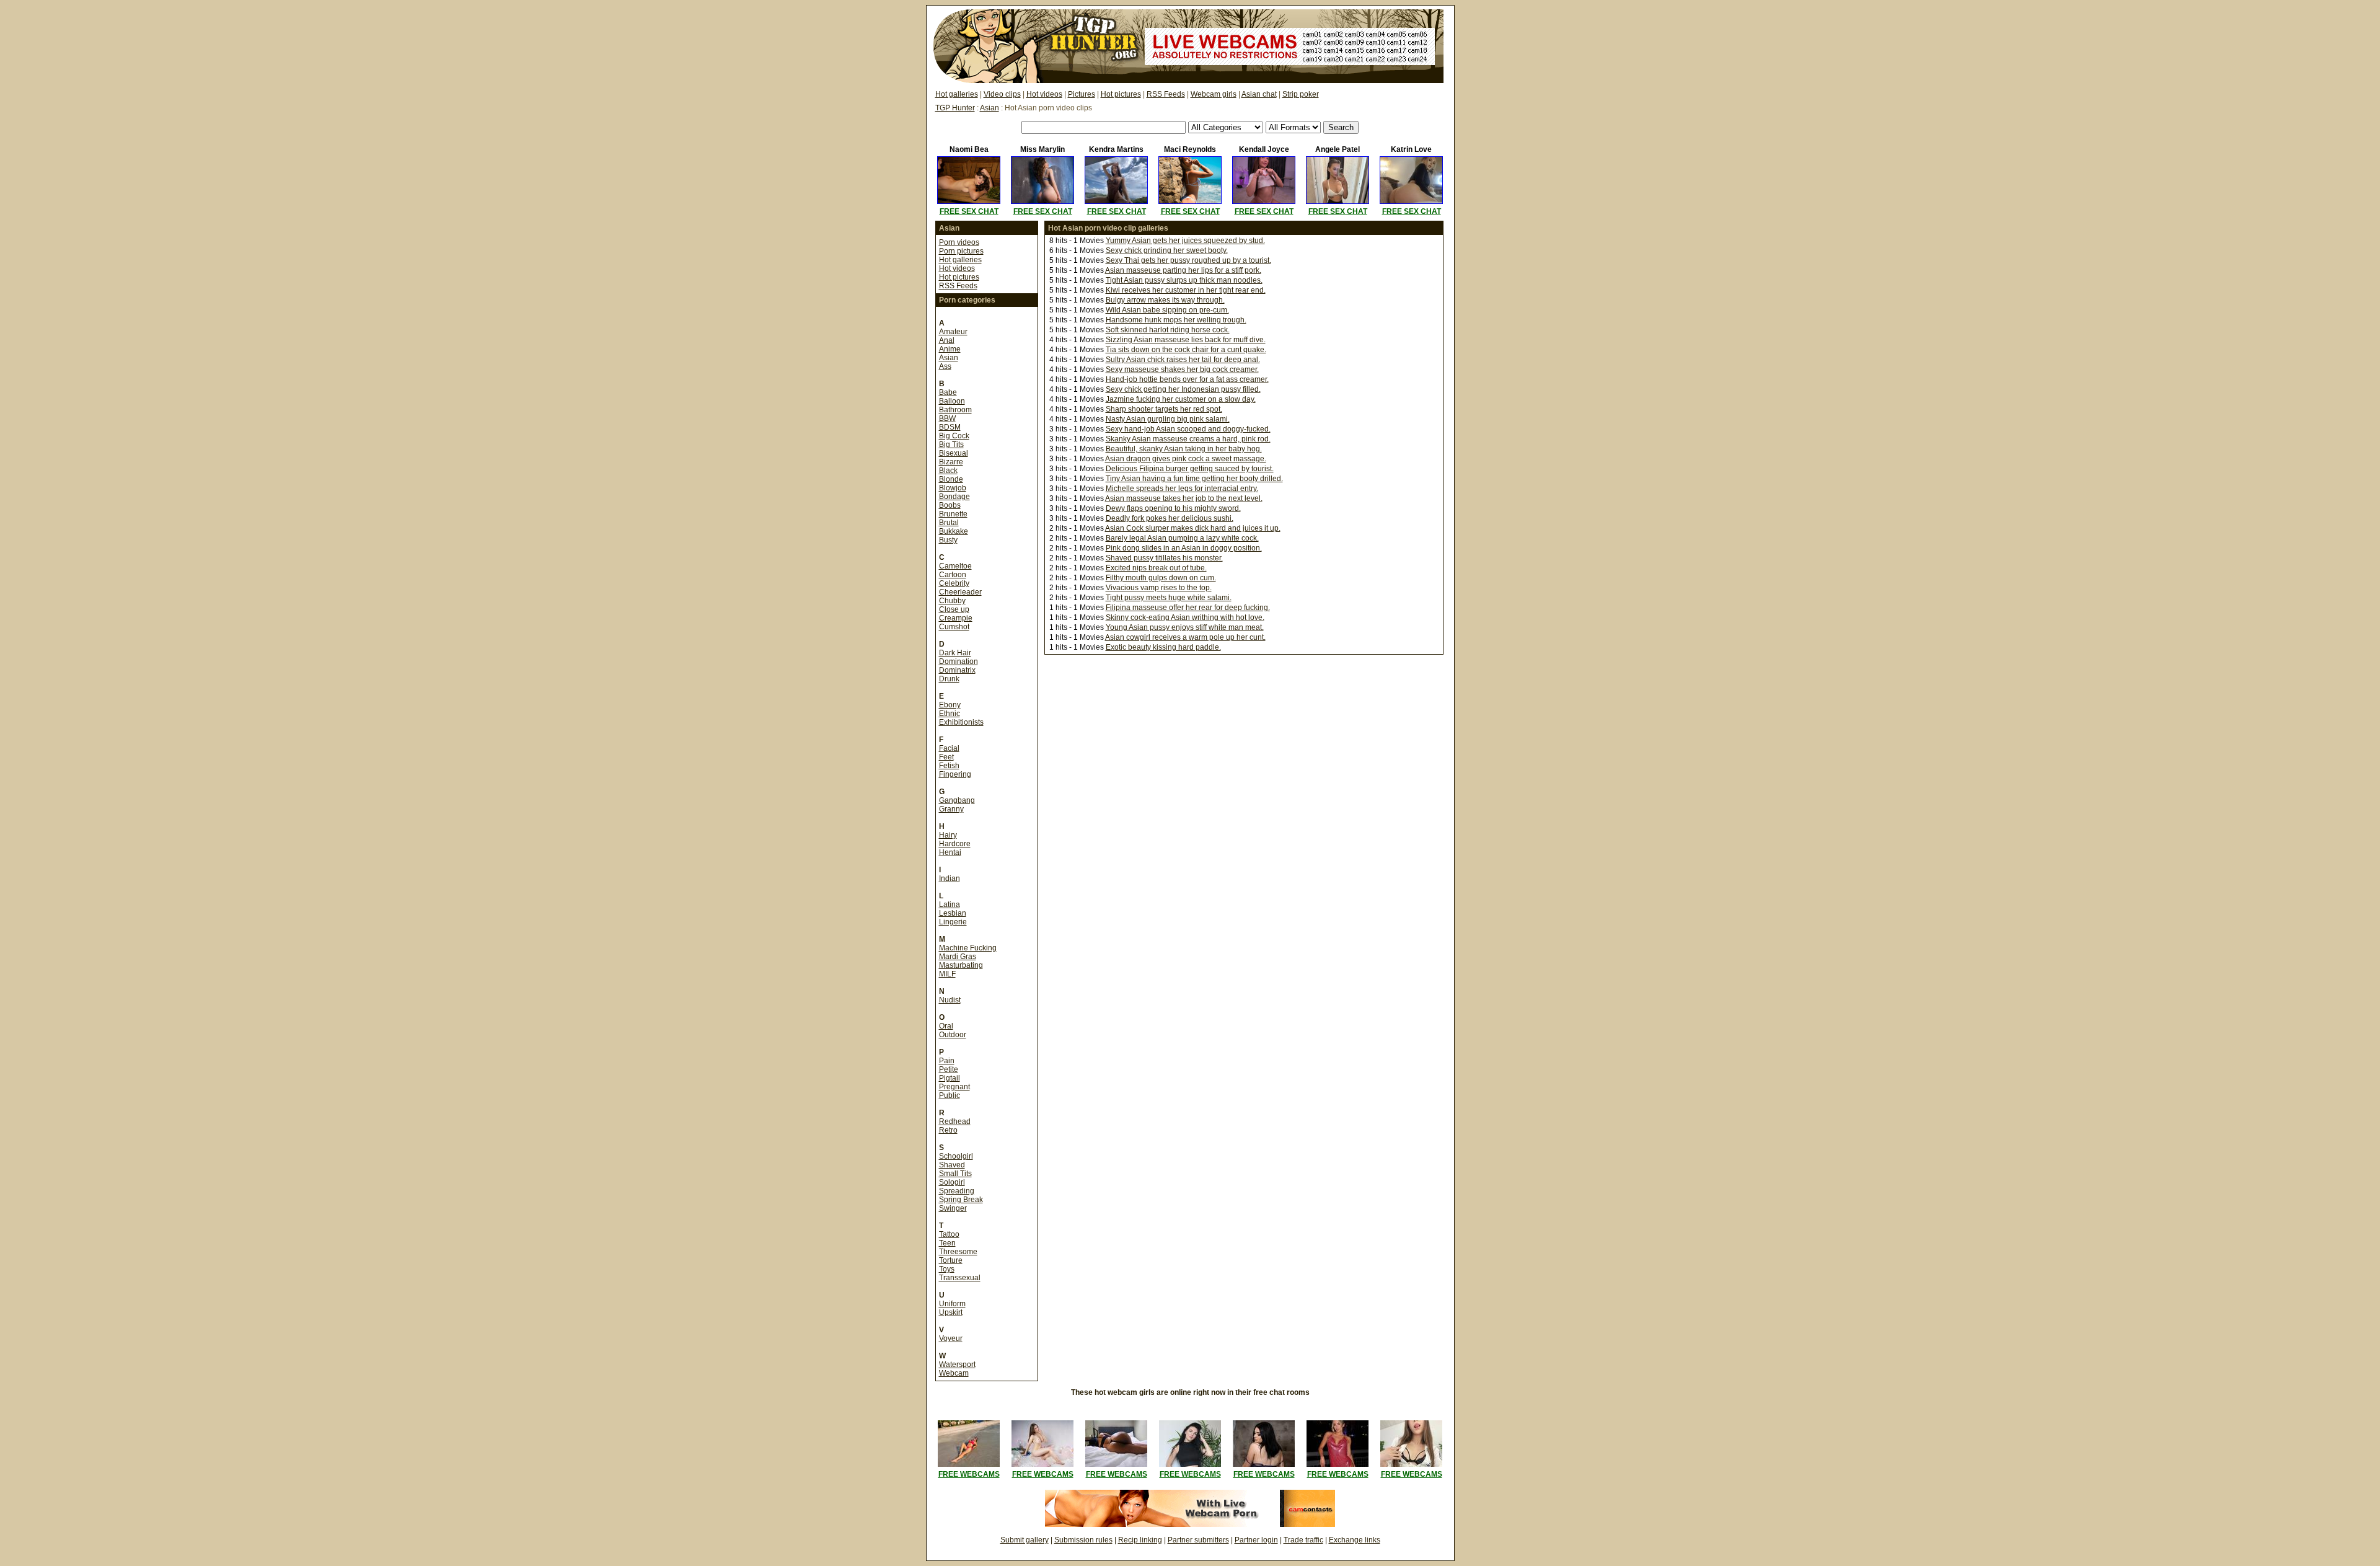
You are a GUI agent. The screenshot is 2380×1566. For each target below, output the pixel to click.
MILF (947, 974)
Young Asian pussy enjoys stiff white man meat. (1185, 627)
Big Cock (954, 436)
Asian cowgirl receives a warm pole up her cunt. (1185, 637)
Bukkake (954, 531)
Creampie (956, 618)
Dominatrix (957, 670)
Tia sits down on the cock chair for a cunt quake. (1186, 350)
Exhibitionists (961, 722)
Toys (947, 1269)
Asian (989, 108)
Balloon (952, 401)
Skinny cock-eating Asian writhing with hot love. (1185, 617)
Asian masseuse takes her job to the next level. (1184, 498)
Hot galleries (957, 94)
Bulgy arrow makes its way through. (1165, 300)
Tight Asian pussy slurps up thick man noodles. (1184, 280)
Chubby (952, 601)
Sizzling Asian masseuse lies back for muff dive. (1186, 340)
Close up (954, 609)
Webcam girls (1214, 94)
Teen (947, 1243)
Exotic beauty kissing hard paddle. (1163, 647)
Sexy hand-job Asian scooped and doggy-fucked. (1188, 429)
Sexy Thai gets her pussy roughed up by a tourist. (1188, 260)
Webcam (954, 1373)
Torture (951, 1260)
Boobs (950, 505)
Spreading (957, 1191)
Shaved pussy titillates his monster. (1164, 558)
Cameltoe (955, 566)
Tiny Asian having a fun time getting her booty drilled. (1194, 479)
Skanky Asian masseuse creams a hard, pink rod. (1188, 439)
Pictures (1082, 94)
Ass (945, 366)
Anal (947, 340)
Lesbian (953, 913)
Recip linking (1140, 1540)
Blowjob (953, 488)
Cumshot (954, 627)
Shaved (952, 1165)
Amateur (953, 332)
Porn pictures (961, 251)
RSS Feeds (1166, 94)
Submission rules (1083, 1540)
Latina (950, 905)
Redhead (955, 1121)
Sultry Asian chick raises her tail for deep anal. (1183, 360)
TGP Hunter (955, 108)
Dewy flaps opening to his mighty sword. (1173, 508)
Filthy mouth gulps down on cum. (1161, 578)
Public (950, 1095)
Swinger (953, 1208)
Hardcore (955, 844)
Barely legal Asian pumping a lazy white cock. (1182, 538)
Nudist (950, 1000)
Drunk (949, 679)
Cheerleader (960, 592)
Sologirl (952, 1182)
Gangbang (957, 800)
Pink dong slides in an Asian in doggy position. (1184, 548)
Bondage (954, 497)
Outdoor (953, 1035)
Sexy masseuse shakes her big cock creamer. (1182, 369)
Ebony (950, 705)
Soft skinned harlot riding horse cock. (1168, 330)
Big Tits (951, 445)
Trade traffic (1303, 1540)
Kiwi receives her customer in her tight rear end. (1186, 290)
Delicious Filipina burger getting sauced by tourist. (1190, 469)
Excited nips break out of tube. (1156, 568)
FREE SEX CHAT (969, 211)
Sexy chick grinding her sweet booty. (1167, 250)
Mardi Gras (958, 957)
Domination (959, 661)
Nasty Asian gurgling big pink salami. (1168, 419)
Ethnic (950, 714)
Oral (946, 1026)
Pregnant (954, 1087)
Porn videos (959, 242)
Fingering (955, 774)
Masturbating (961, 965)
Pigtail (950, 1078)
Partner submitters (1198, 1540)
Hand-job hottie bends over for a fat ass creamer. (1187, 379)
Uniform (952, 1304)
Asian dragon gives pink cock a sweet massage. (1186, 459)
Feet (946, 757)
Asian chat (1259, 94)
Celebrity (954, 583)
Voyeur (951, 1338)
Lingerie (953, 922)
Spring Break (961, 1200)
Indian (950, 878)
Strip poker (1301, 94)
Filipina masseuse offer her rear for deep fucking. (1188, 608)
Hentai (950, 852)
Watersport (957, 1365)
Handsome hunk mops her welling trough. (1176, 320)
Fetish (949, 766)
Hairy (948, 835)
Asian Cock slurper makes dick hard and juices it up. (1193, 528)
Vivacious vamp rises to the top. (1159, 588)
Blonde (951, 479)
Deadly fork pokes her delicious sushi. (1170, 518)
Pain (947, 1061)
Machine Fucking (968, 948)
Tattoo (949, 1234)
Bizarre (951, 462)
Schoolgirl (956, 1156)
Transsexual (960, 1278)
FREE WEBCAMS (969, 1474)
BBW (947, 418)
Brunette (953, 514)
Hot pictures (1121, 94)
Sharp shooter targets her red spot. (1164, 409)
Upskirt (951, 1312)
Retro (948, 1130)
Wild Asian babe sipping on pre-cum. (1167, 310)
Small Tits (955, 1174)
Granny (951, 809)
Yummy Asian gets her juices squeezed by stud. (1185, 241)
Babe (948, 392)
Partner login (1256, 1540)
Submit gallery (1025, 1540)
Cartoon (953, 575)
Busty (948, 540)
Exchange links (1355, 1540)
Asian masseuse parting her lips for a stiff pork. (1183, 270)
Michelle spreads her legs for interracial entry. (1182, 489)
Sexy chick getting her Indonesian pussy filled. (1183, 389)
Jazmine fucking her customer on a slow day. (1181, 399)
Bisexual (954, 453)
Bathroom (955, 410)
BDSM (950, 427)
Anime (950, 349)
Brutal (949, 523)
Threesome (958, 1252)
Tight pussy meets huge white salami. (1169, 598)
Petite (949, 1069)
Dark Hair (955, 653)
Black (948, 471)
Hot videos (1044, 94)
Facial (949, 748)
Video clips (1002, 94)
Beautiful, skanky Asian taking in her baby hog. (1184, 449)
